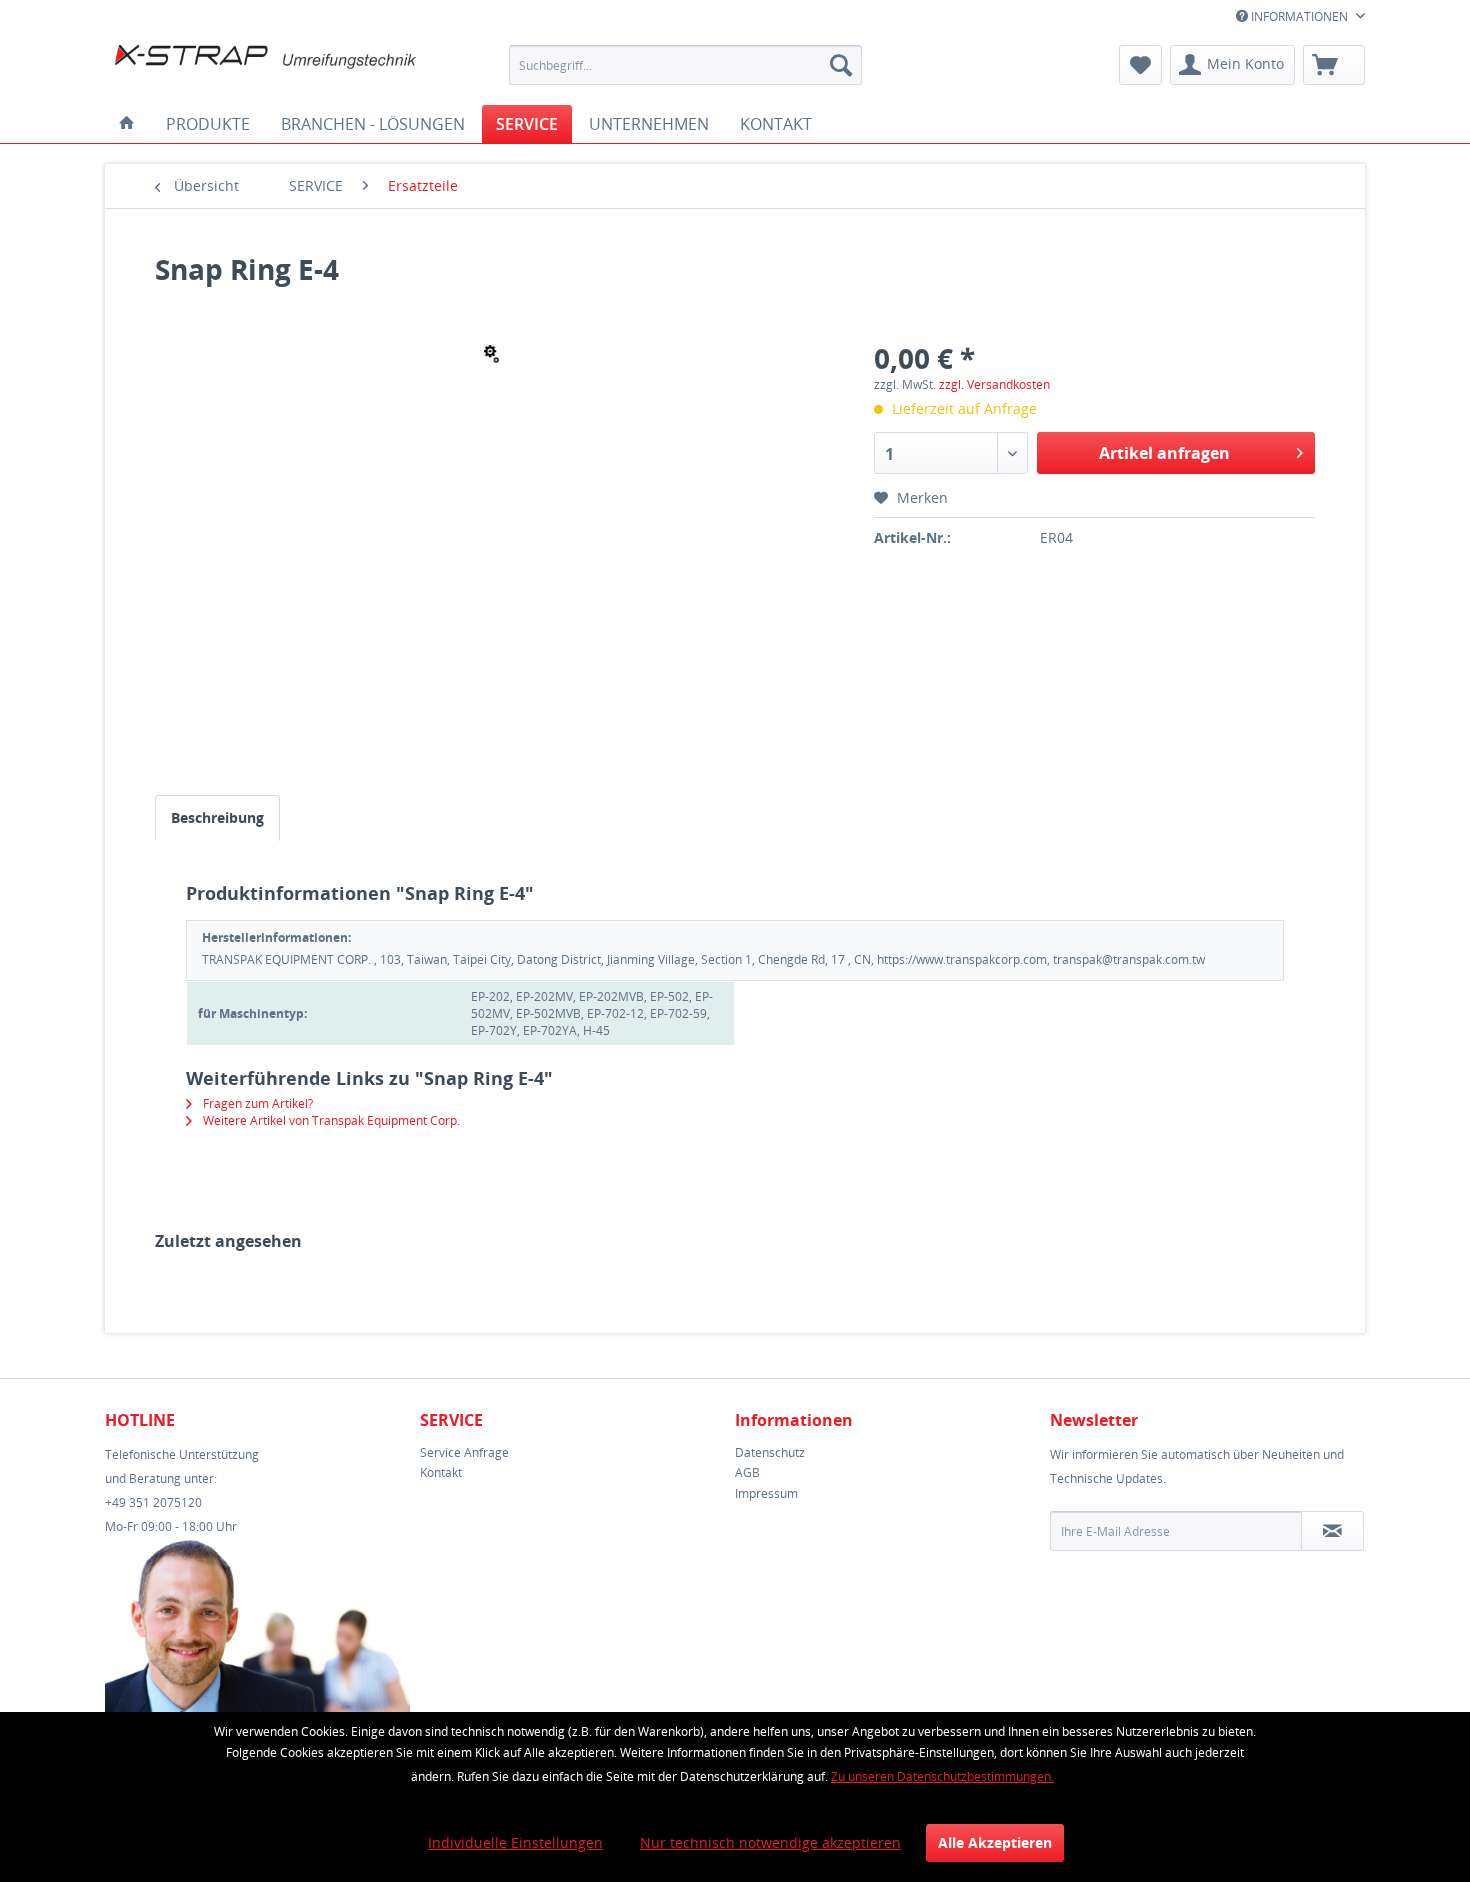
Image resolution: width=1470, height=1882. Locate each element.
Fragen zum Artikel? (256, 1103)
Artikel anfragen (1164, 453)
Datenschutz (770, 1452)
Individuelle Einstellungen (515, 1842)
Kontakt (441, 1472)
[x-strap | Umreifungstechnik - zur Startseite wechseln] (266, 70)
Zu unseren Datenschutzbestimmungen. (942, 1776)
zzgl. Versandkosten (994, 384)
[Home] (127, 124)
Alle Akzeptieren (995, 1842)
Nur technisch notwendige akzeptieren (770, 1842)
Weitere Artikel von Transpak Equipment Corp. (330, 1120)
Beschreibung (217, 817)
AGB (747, 1472)
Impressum (766, 1493)
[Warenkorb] (1334, 65)
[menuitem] (685, 65)
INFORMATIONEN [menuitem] (1299, 16)
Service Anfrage (464, 1452)
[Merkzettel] (1140, 65)
